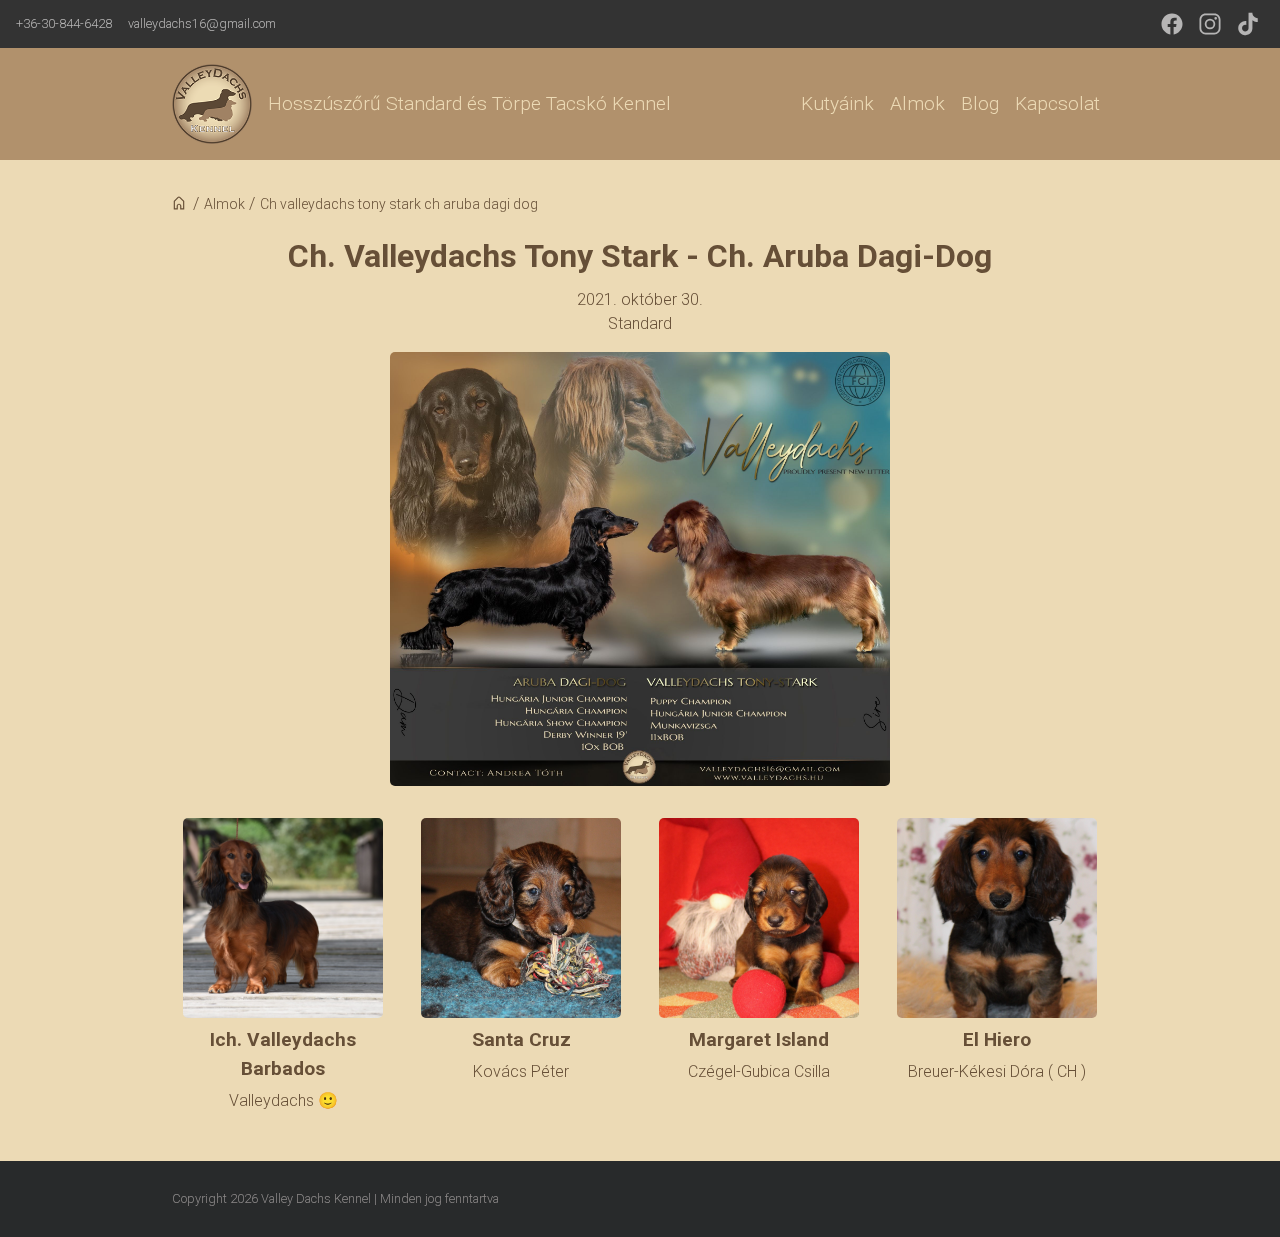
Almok (917, 103)
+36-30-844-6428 (64, 23)
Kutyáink (837, 103)
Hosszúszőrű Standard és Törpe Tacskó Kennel (469, 103)
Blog (980, 103)
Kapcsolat (1057, 103)
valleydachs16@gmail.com (202, 23)
